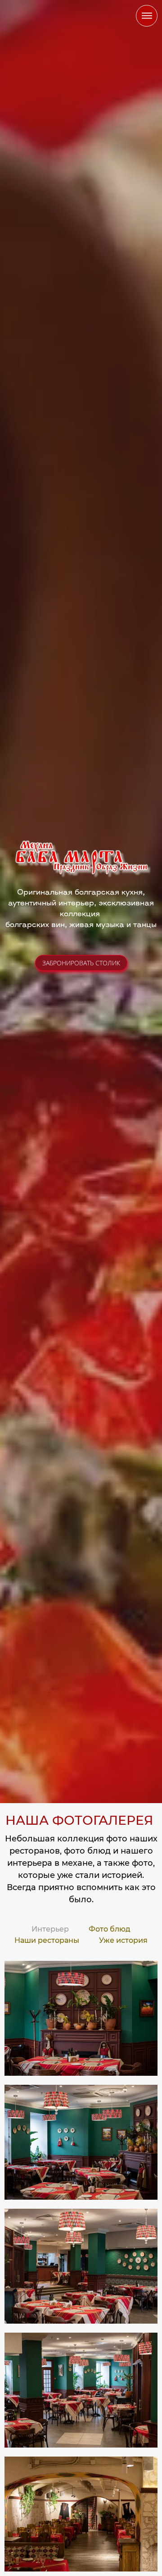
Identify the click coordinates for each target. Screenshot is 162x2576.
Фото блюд (110, 1929)
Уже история (123, 1940)
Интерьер (50, 1929)
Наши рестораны (47, 1940)
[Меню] (147, 16)
